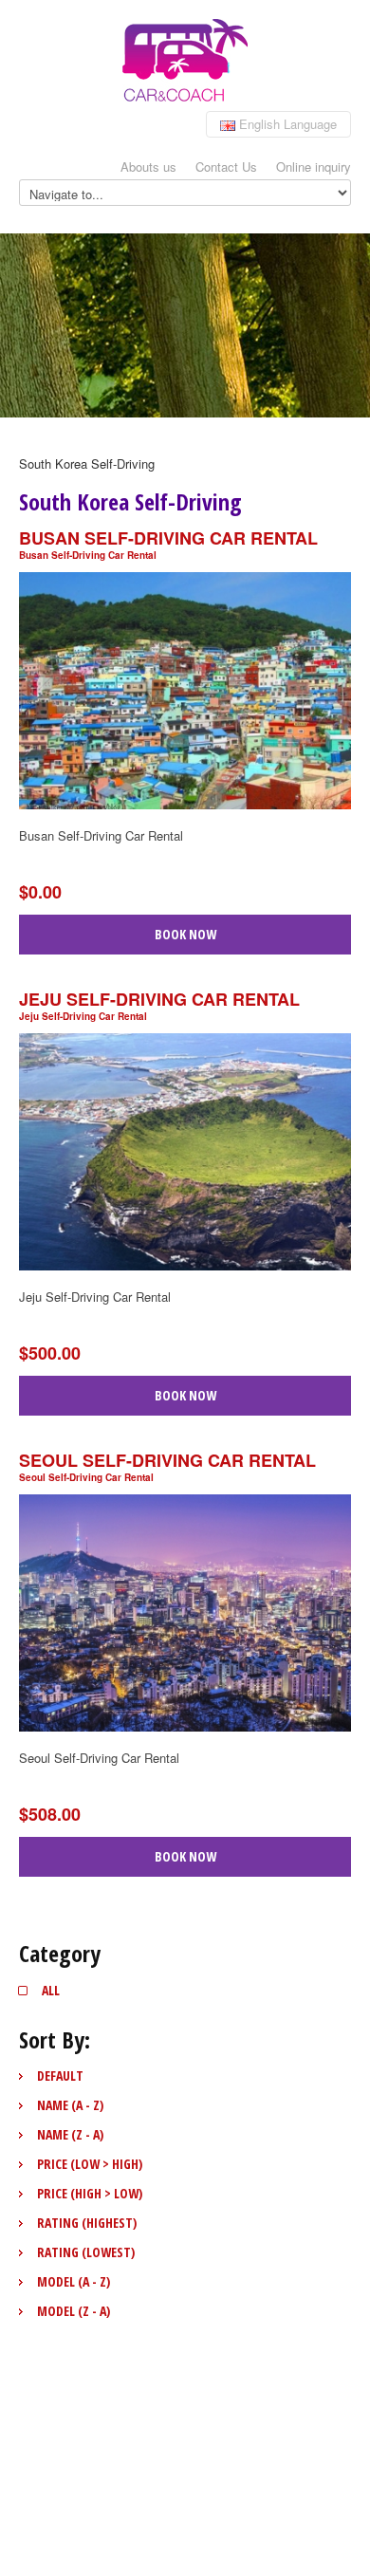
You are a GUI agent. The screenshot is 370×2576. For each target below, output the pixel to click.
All (51, 1990)
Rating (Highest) (87, 2223)
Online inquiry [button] (314, 167)
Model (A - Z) (74, 2281)
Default (60, 2076)
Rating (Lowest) (86, 2252)
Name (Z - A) (70, 2134)
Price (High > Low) (90, 2193)
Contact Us (226, 167)
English (286, 124)
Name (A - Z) (70, 2105)
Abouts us (148, 167)
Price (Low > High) (90, 2164)
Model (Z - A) (74, 2311)
